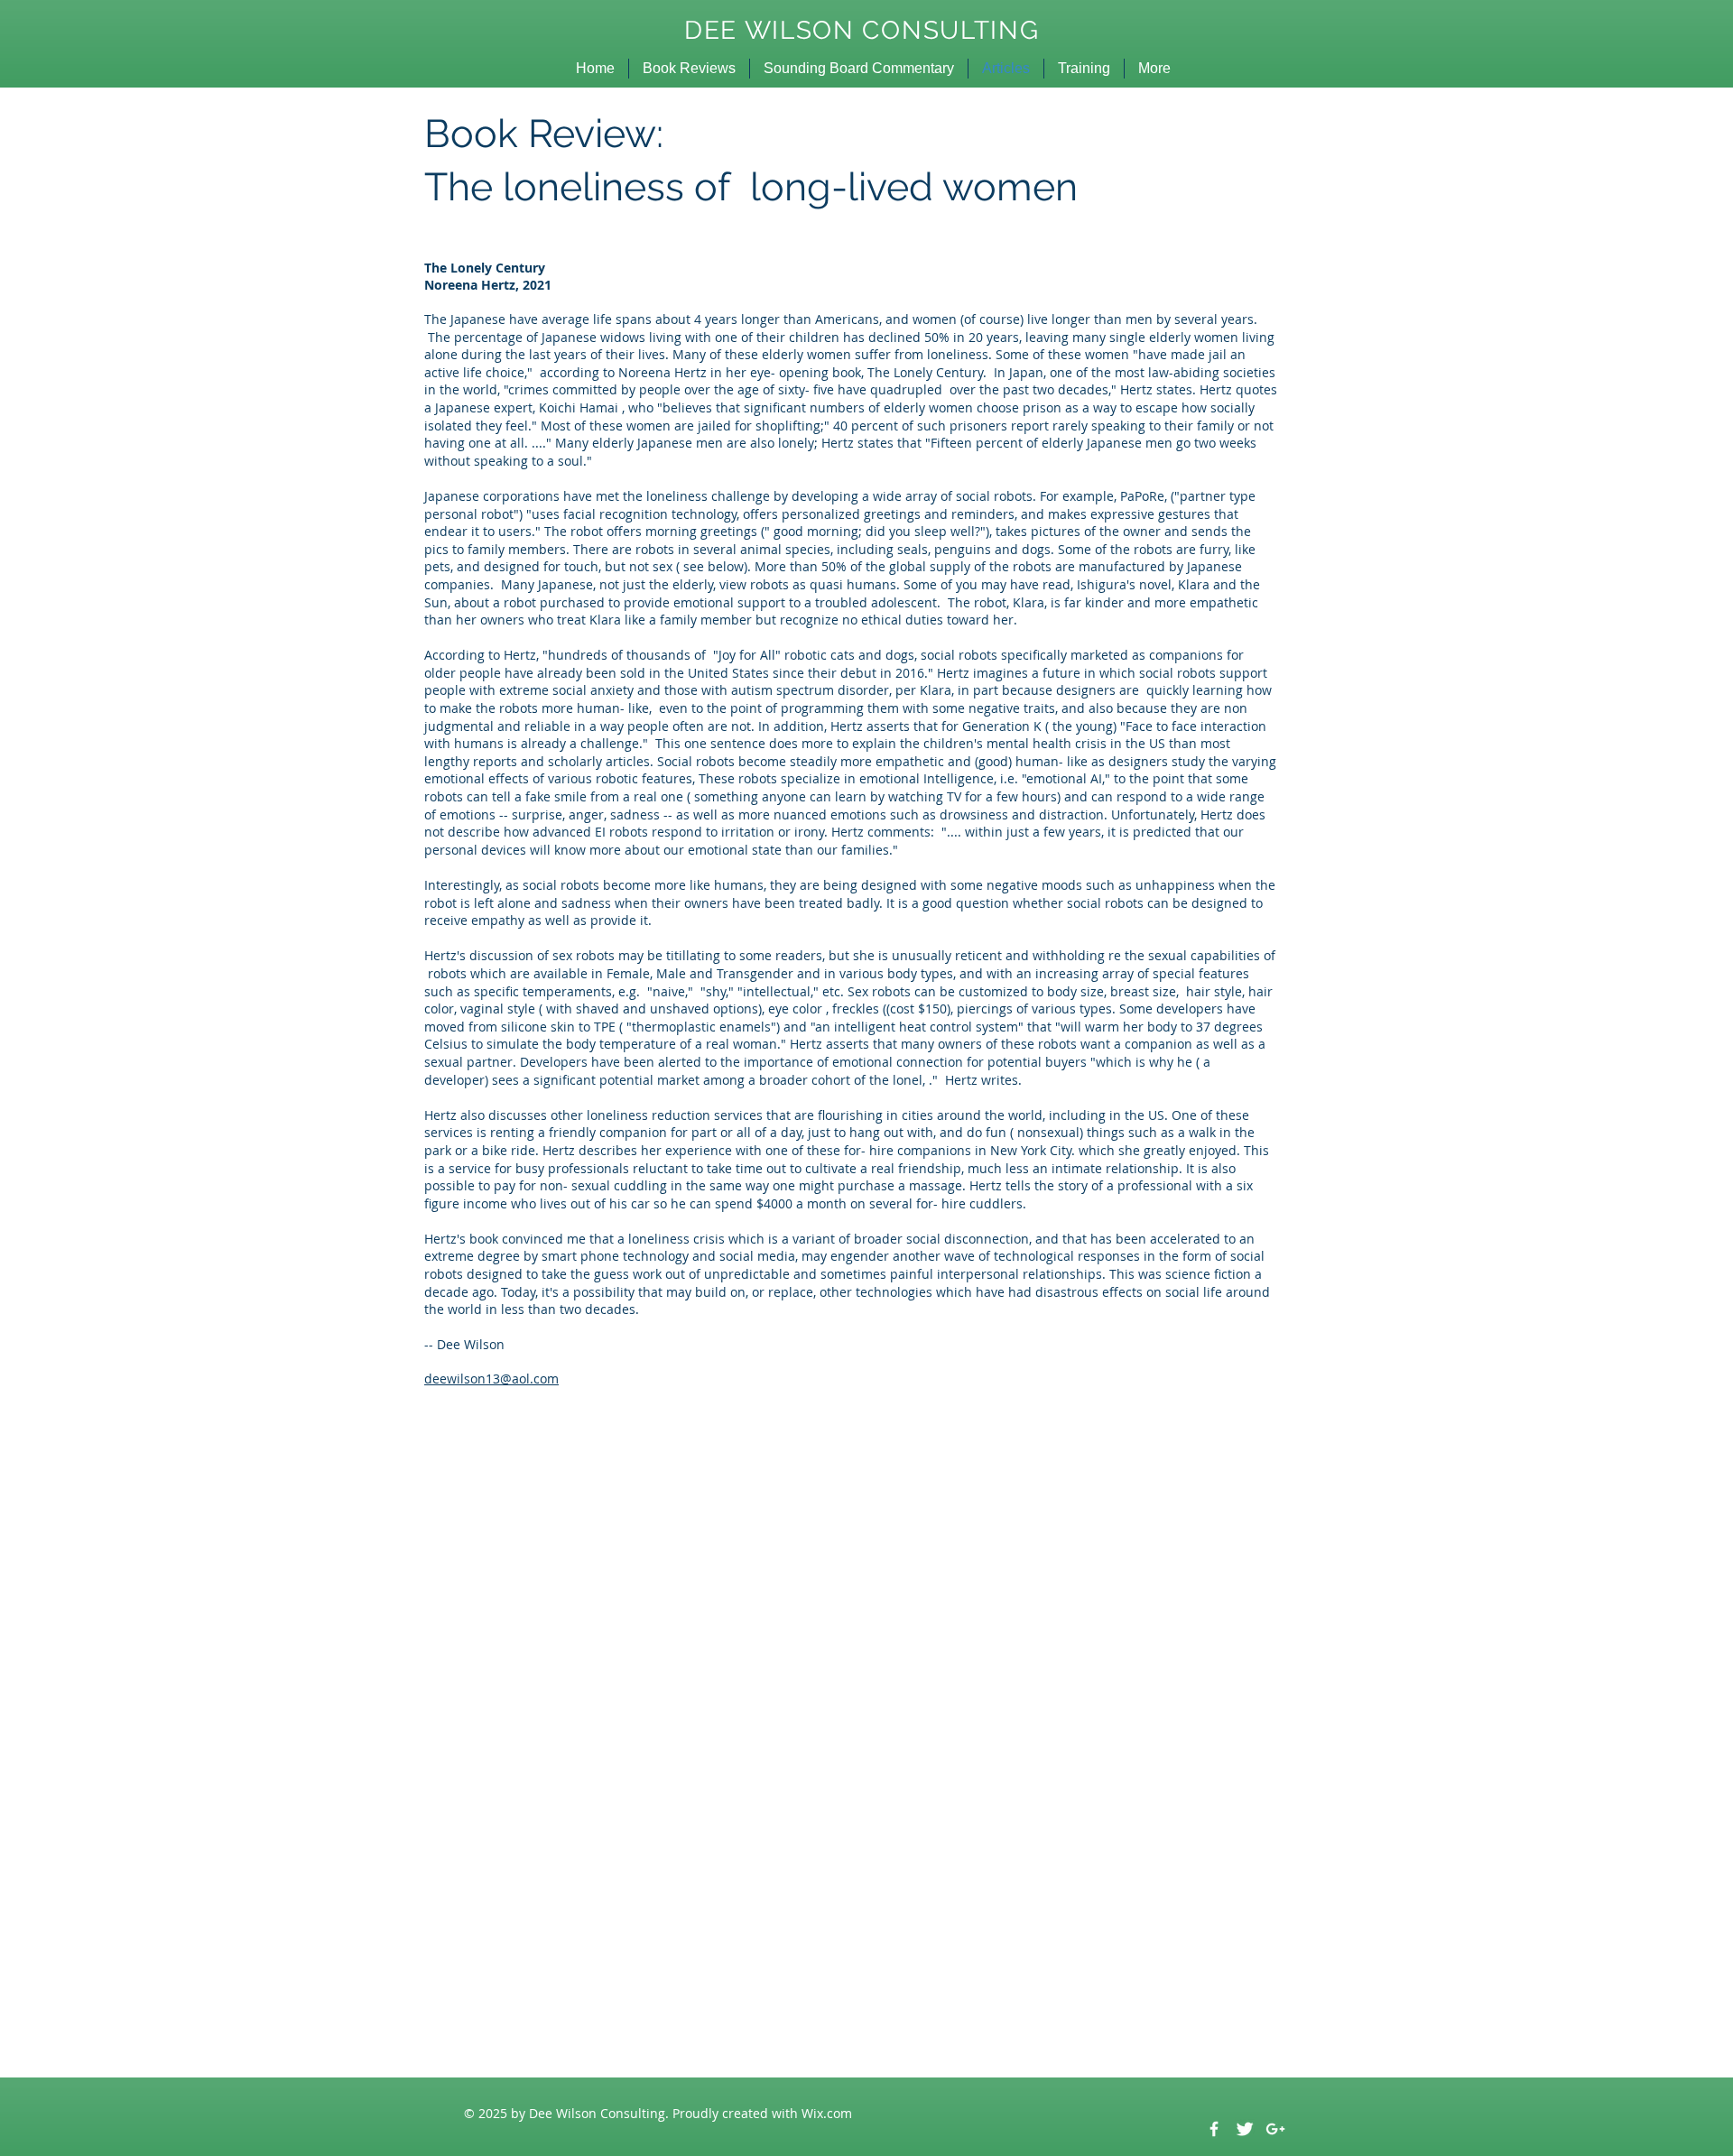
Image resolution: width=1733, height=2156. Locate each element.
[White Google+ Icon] (1275, 2129)
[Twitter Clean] (1245, 2129)
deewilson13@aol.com (491, 1379)
